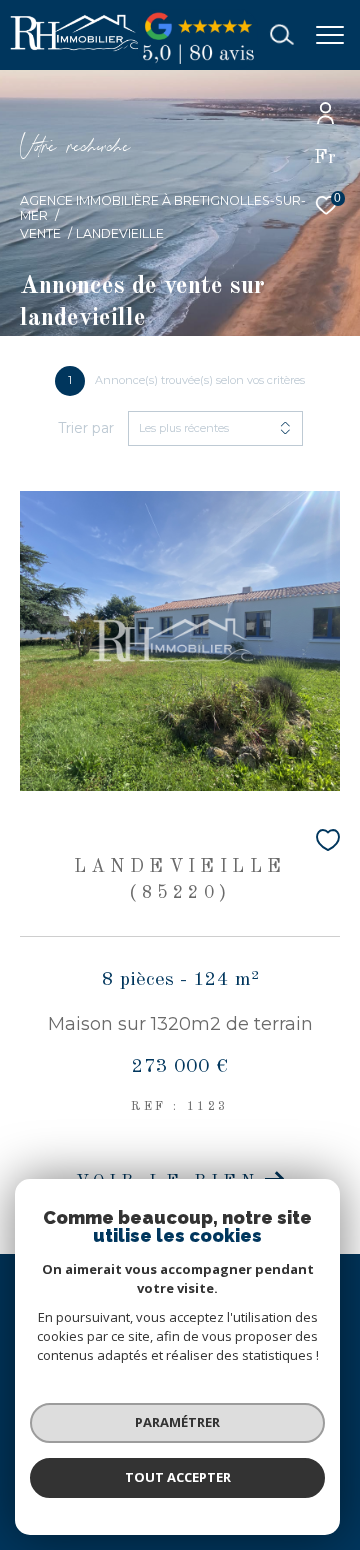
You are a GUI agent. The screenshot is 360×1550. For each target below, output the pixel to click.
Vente (40, 233)
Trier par (86, 428)
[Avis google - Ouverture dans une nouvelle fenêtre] (198, 63)
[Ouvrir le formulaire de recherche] (282, 35)
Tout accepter (178, 1477)
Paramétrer (177, 1422)
